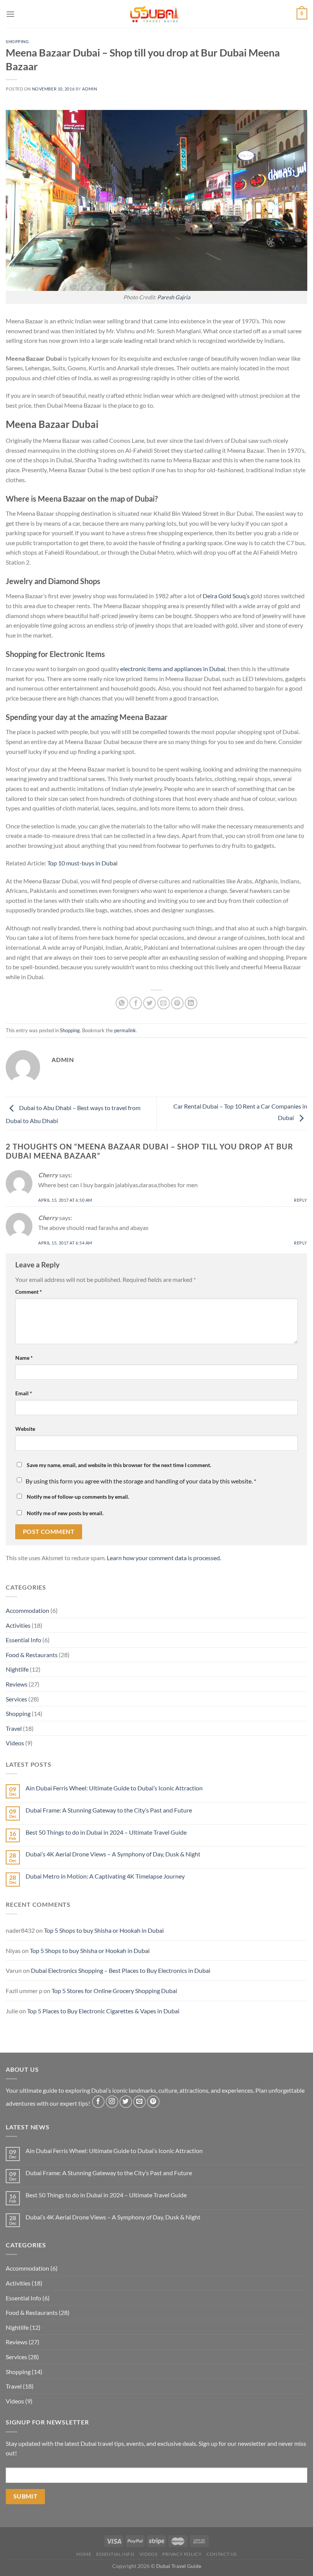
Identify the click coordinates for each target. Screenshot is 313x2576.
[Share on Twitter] (149, 1003)
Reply (301, 1200)
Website (25, 1429)
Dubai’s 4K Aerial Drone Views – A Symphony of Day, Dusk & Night (113, 1854)
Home (84, 2554)
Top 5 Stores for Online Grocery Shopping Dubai (114, 1991)
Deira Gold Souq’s (226, 596)
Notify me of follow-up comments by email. (78, 1497)
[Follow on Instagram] (112, 2102)
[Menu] (10, 14)
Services (16, 1699)
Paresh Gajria (174, 297)
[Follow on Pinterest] (153, 2102)
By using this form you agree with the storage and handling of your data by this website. (141, 1481)
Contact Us (222, 2554)
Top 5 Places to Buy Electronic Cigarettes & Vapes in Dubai (103, 2011)
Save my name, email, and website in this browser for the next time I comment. (119, 1465)
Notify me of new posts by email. (65, 1513)
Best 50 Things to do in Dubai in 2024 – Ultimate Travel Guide (106, 1832)
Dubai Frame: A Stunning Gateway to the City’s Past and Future (109, 1810)
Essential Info (23, 1640)
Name (24, 1358)
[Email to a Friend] (164, 1003)
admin (90, 89)
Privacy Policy (182, 2554)
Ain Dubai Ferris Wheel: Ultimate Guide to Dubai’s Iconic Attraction (114, 1788)
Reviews (17, 1684)
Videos (15, 1743)
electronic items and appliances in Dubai (173, 669)
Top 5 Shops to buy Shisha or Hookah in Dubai (104, 1930)
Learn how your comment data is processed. (164, 1558)
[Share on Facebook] (136, 1003)
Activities (18, 1625)
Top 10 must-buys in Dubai (82, 863)
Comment (29, 1292)
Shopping (17, 41)
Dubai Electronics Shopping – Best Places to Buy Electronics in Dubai (121, 1970)
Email (24, 1393)
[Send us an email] (140, 2102)
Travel (14, 1728)
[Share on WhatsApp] (122, 1003)
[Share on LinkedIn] (191, 1003)
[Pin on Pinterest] (177, 1003)
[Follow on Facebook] (98, 2102)
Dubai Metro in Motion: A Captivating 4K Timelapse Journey (105, 1876)
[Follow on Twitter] (126, 2102)
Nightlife (17, 1669)
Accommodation (27, 1610)
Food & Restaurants (32, 1655)
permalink (125, 1030)
